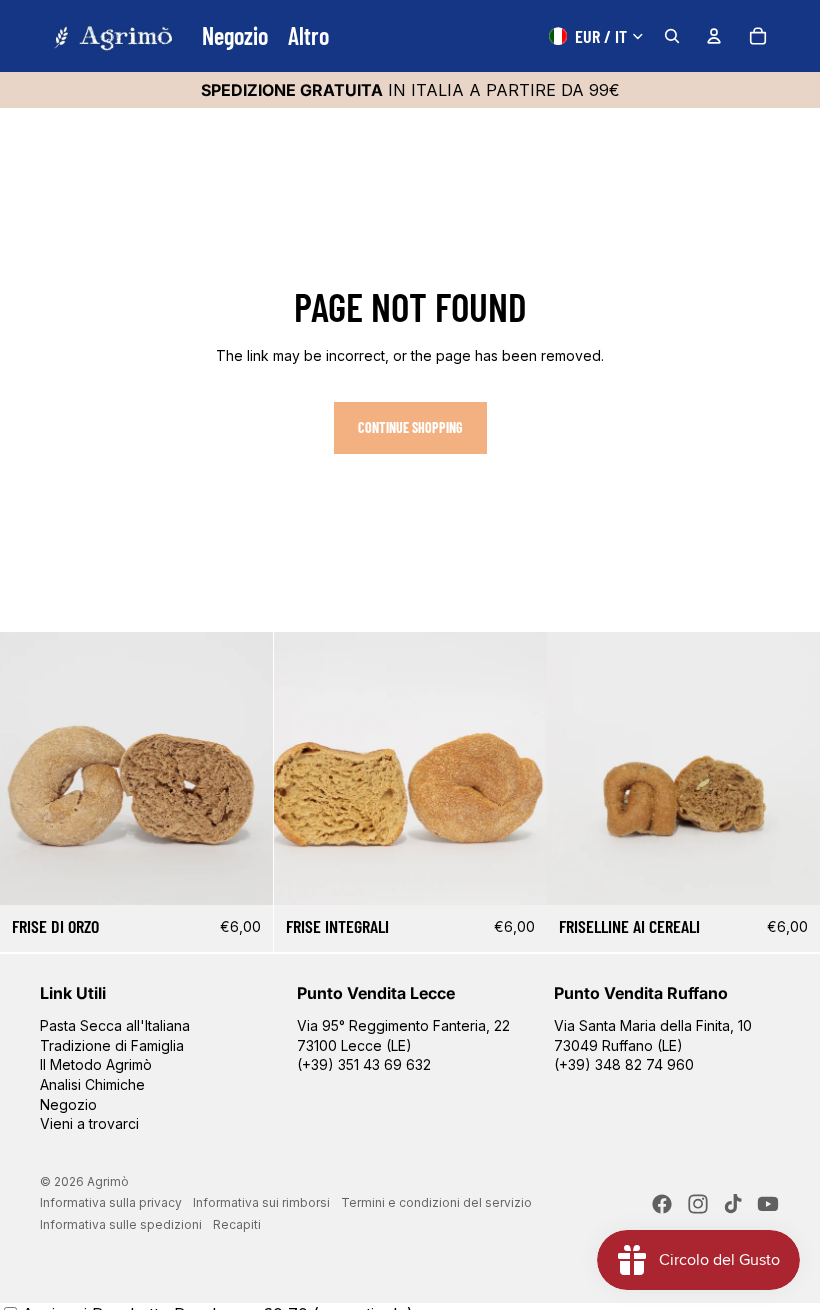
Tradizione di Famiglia (112, 1045)
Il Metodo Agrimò (96, 1064)
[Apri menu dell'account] (714, 36)
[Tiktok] (733, 1204)
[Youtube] (768, 1204)
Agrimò (108, 1181)
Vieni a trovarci (89, 1123)
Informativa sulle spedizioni (121, 1224)
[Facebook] (662, 1204)
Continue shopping (410, 427)
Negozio (68, 1104)
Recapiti (237, 1224)
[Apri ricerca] (672, 36)
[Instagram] (698, 1204)
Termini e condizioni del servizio (436, 1202)
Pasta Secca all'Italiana (115, 1025)
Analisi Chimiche (92, 1084)
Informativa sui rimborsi (261, 1202)
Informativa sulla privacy (111, 1202)
